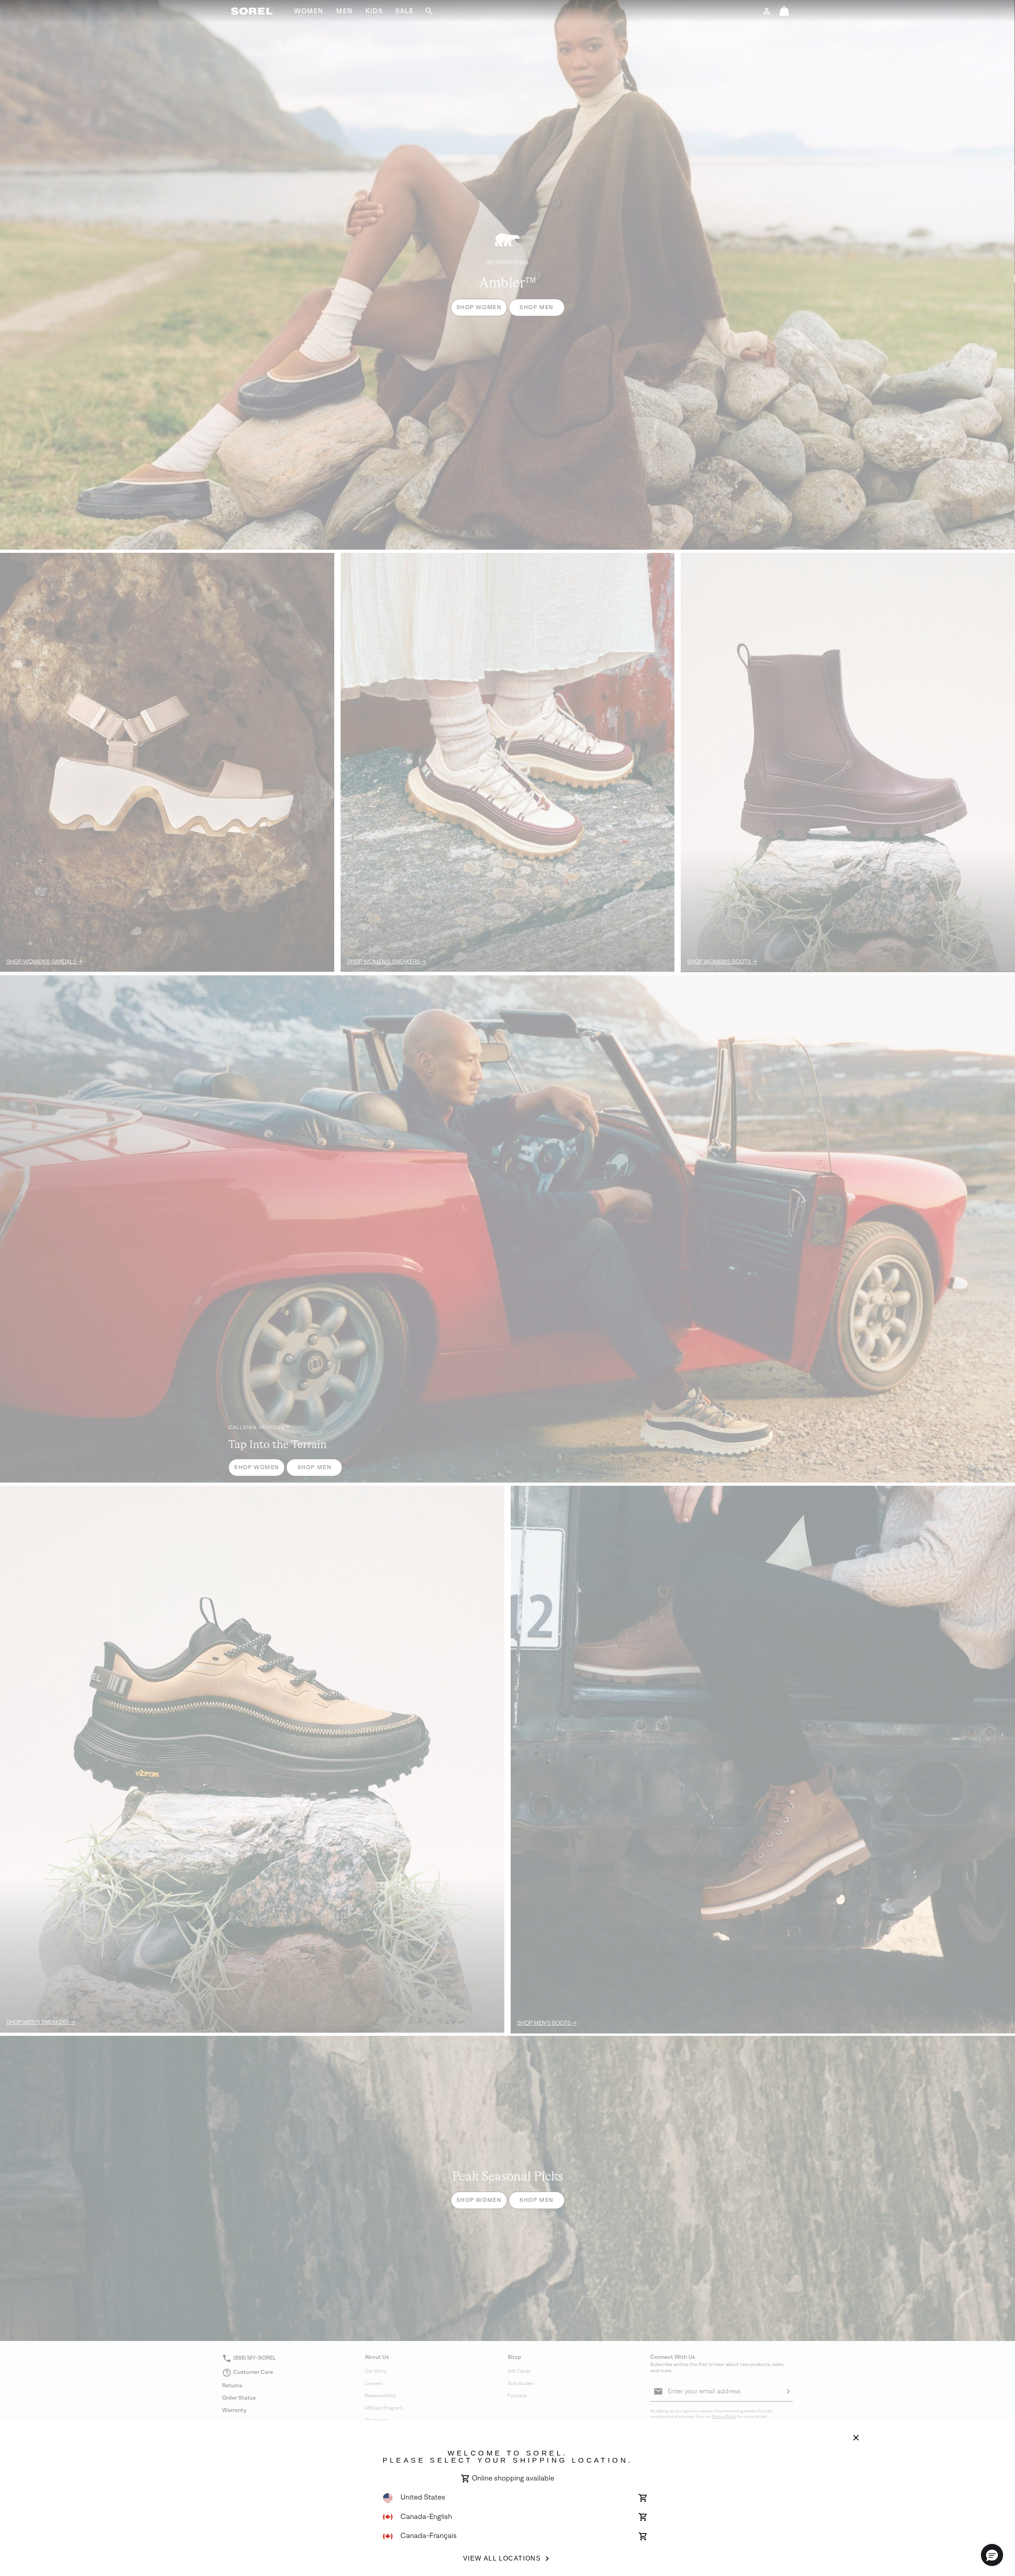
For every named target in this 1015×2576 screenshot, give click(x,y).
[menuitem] (309, 11)
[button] (992, 2555)
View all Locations (502, 2558)
